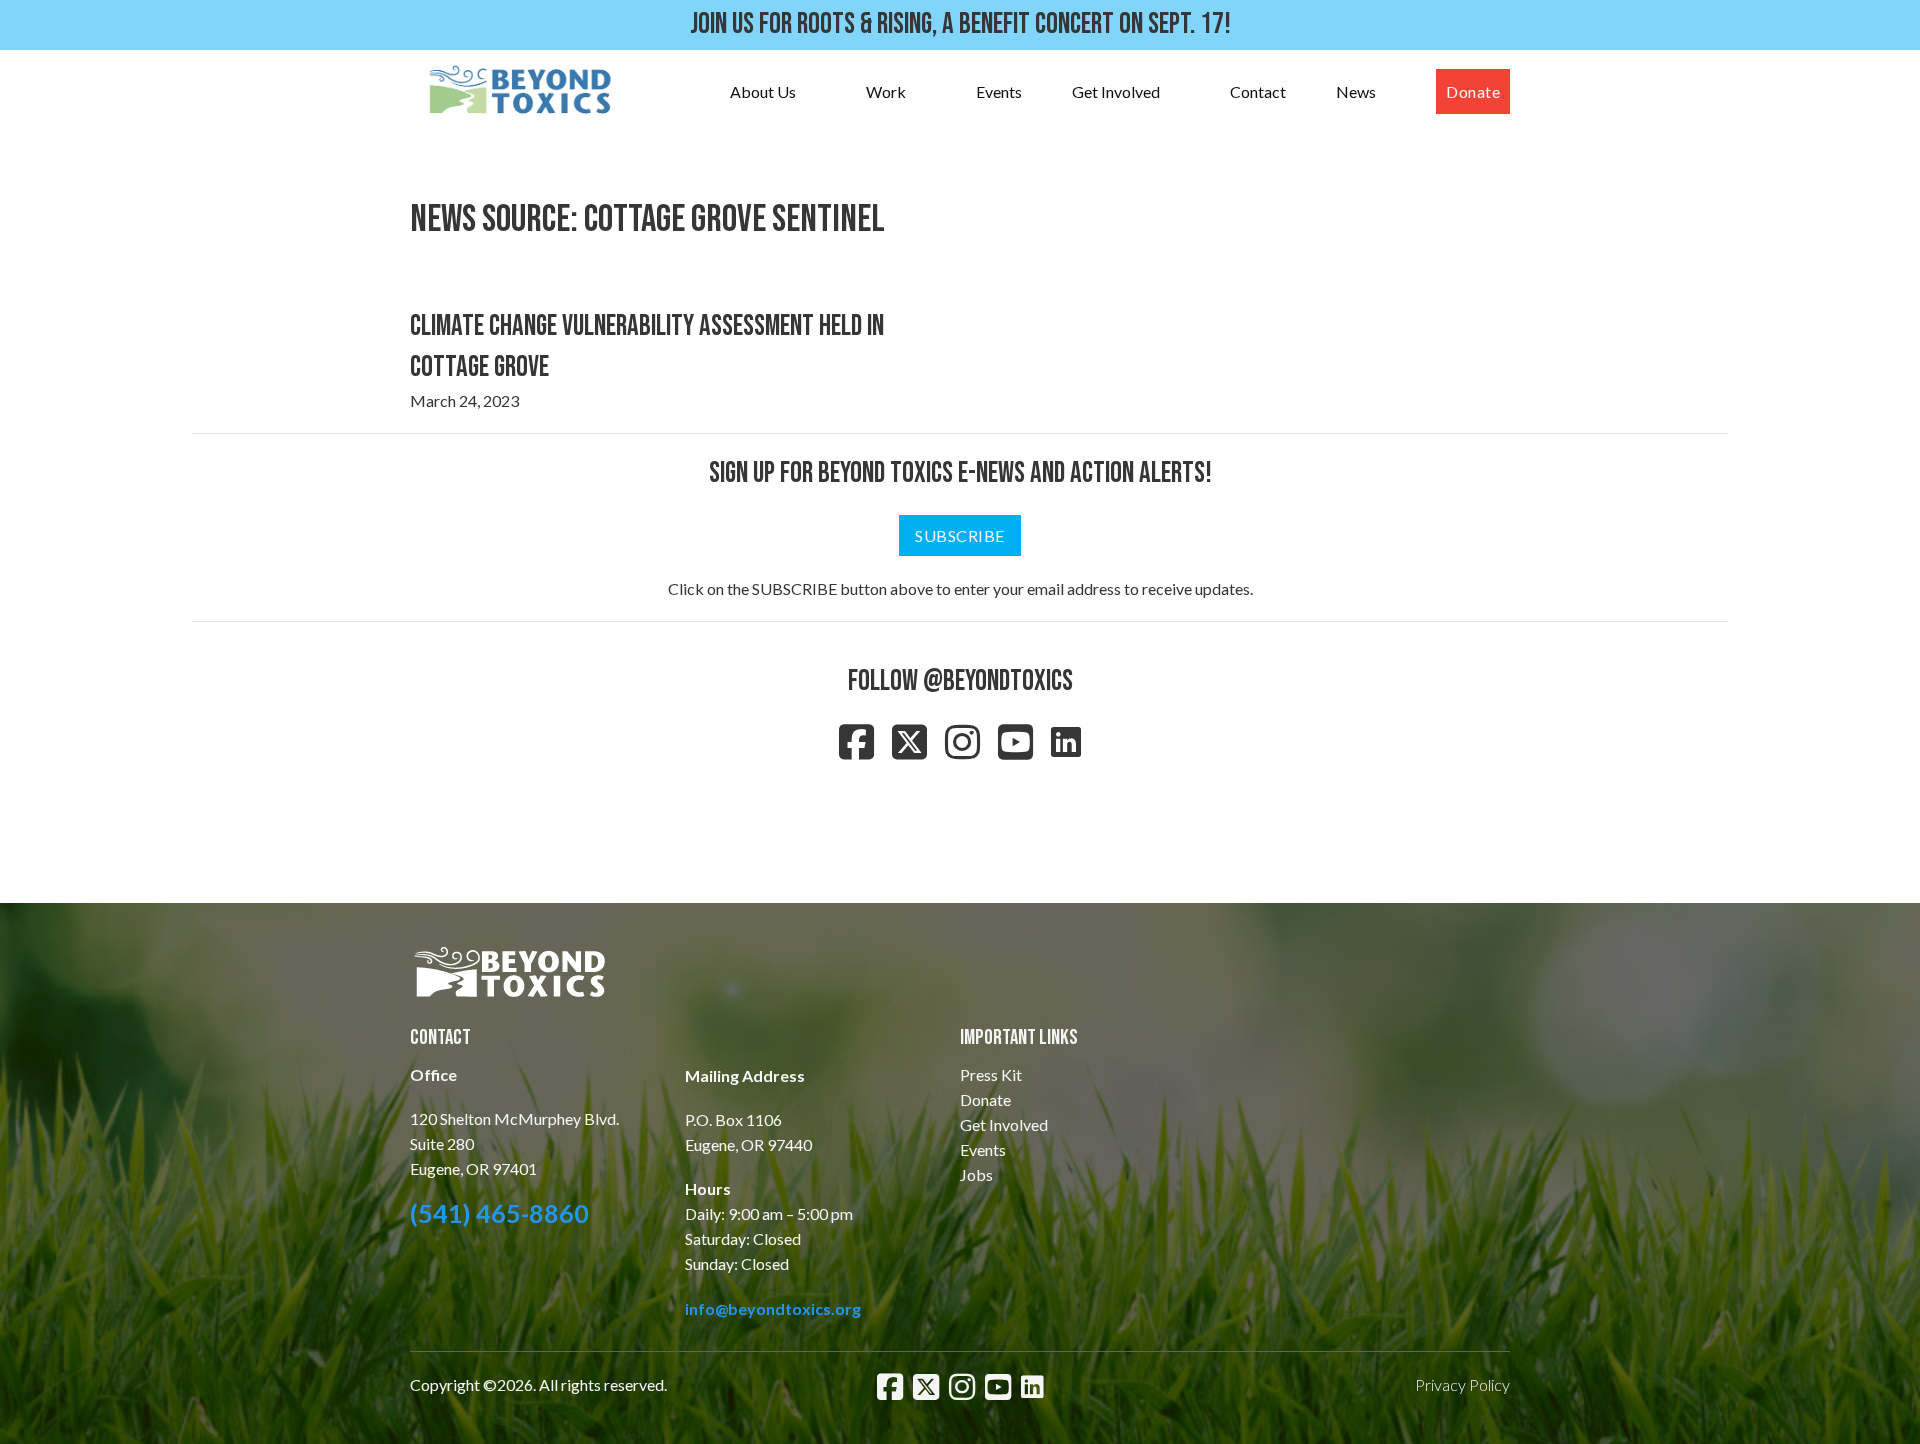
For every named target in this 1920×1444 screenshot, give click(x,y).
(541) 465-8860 (499, 1213)
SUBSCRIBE (960, 535)
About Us (763, 91)
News (1356, 91)
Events (999, 91)
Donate (1473, 91)
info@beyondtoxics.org (773, 1308)
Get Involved (1116, 91)
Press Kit (991, 1074)
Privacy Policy (1462, 1384)
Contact (1258, 91)
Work (886, 91)
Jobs (976, 1174)
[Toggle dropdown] (816, 92)
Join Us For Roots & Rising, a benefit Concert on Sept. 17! (960, 24)
